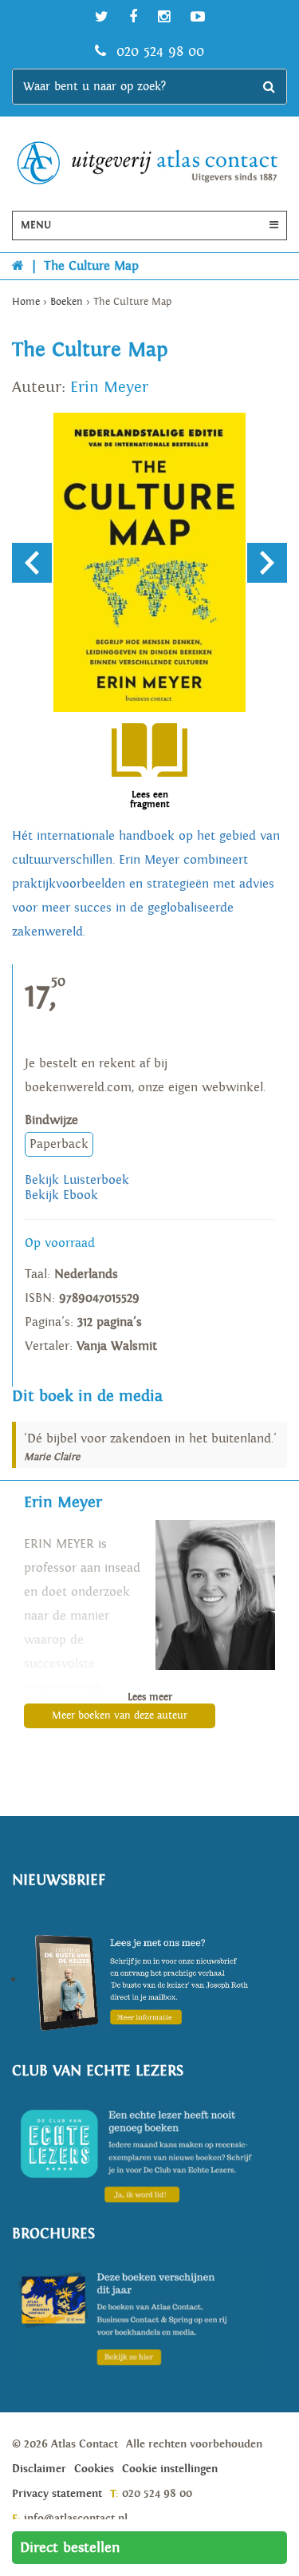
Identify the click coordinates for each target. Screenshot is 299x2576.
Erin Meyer (109, 387)
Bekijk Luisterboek (77, 1180)
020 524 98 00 (158, 51)
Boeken (67, 302)
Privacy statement (57, 2494)
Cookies (94, 2469)
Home (26, 302)
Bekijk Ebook (61, 1195)
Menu (36, 226)
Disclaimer (39, 2469)
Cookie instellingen (170, 2469)
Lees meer (150, 1698)
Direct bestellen (70, 2548)
